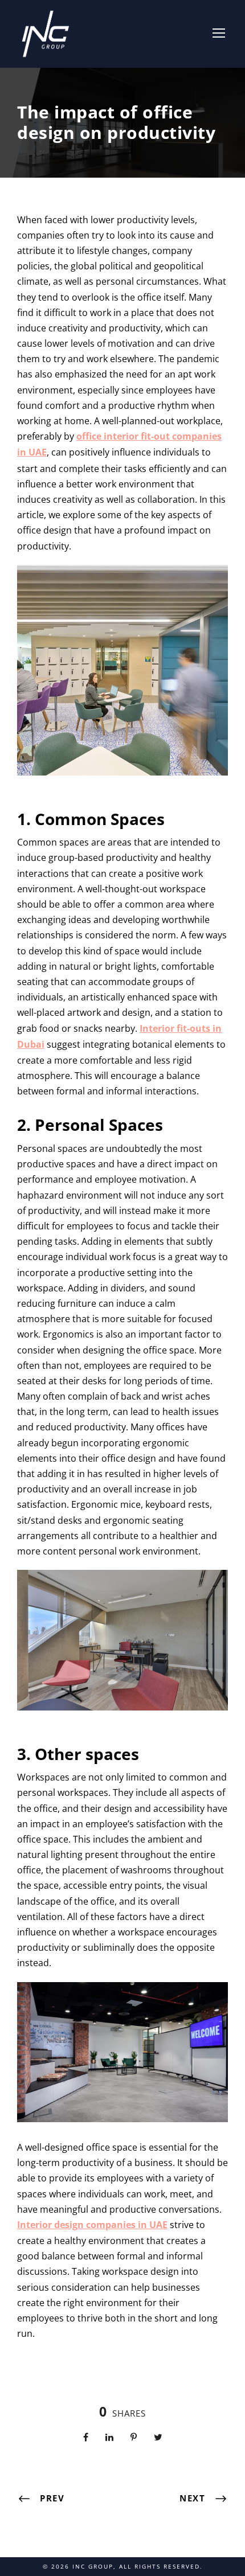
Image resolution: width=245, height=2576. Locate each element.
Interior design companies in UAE (92, 2225)
